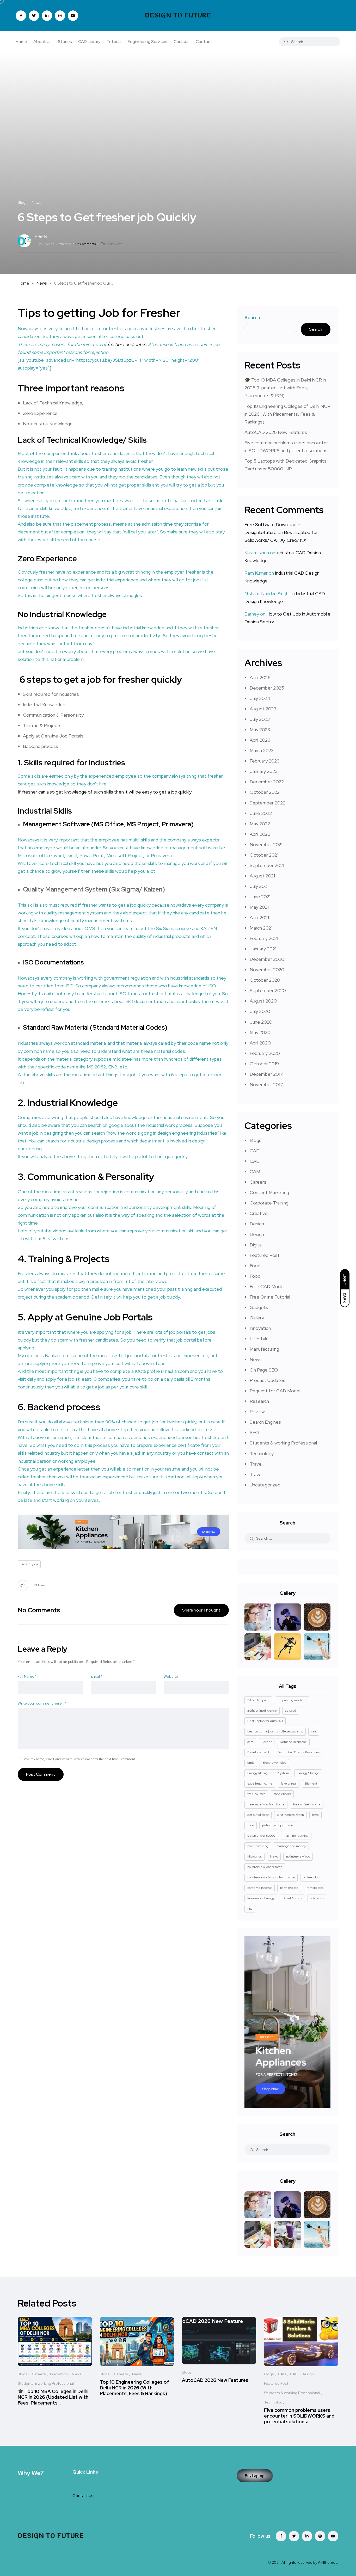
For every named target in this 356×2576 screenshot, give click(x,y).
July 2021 (259, 886)
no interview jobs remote (265, 1867)
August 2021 (262, 876)
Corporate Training (269, 1203)
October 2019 (264, 1064)
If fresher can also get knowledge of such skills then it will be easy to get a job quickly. (105, 792)
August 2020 (263, 1001)
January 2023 (264, 771)
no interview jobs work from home (271, 1877)
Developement (258, 1752)
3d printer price (258, 1700)
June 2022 (261, 813)
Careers (258, 1182)
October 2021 (264, 855)
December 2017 (266, 1074)
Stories (65, 42)
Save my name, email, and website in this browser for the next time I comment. (79, 1759)
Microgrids (254, 1856)
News (42, 283)
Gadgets (259, 1307)
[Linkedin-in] (307, 2536)
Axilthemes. (328, 2562)
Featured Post (265, 1255)
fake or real (289, 1784)
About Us (42, 42)
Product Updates (268, 1380)
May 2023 (260, 730)
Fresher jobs (112, 244)
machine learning (296, 1836)
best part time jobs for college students (275, 1731)
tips (250, 1909)
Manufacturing (264, 1349)
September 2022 (268, 803)
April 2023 (260, 740)
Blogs (256, 1140)
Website (171, 1676)
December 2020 (267, 959)
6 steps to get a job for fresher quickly (100, 679)
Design (257, 1224)
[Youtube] (333, 2536)
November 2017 (266, 1084)
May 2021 (259, 907)
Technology (262, 1453)
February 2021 (264, 938)
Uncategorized (265, 1485)
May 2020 (260, 1032)
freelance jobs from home (266, 1804)
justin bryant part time (278, 1825)
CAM (255, 1172)
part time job (289, 1888)
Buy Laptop (255, 2476)
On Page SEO (264, 1370)
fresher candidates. (127, 344)
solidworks (317, 1898)
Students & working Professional (283, 1443)
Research (259, 1401)
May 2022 (260, 824)
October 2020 (265, 980)
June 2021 (260, 897)
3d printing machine (292, 1700)
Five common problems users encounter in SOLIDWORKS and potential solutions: (299, 2416)
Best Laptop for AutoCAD (265, 1721)
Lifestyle (259, 1339)
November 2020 (267, 970)
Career (267, 1742)
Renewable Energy (261, 1898)
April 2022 (260, 834)
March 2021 (261, 928)
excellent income (260, 1784)
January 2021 (263, 949)
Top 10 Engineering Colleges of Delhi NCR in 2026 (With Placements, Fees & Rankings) (287, 414)
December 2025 (267, 688)
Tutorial (114, 42)
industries (107, 763)
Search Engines (265, 1422)
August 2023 (263, 709)
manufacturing (258, 1846)
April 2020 (260, 1043)
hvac (315, 1815)
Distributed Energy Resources (299, 1752)
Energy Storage (308, 1773)
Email (97, 1676)
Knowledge (86, 614)
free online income (307, 1804)
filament (311, 1784)
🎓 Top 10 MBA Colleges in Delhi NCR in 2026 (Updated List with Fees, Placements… (53, 2397)
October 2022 (265, 792)
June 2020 (261, 1022)
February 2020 (265, 1053)
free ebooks (282, 1794)
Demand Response (293, 1742)
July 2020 (260, 1011)
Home (21, 42)
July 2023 (260, 719)
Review (257, 1412)
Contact (204, 42)
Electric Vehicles (274, 1763)
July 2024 (260, 698)
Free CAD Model (267, 1286)
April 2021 (259, 917)
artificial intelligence (262, 1711)
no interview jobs (298, 1856)
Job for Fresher (140, 313)
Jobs (251, 1825)
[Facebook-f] (281, 2536)
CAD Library (89, 42)
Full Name (27, 1676)
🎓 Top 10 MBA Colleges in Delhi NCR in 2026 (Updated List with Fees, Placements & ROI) (285, 388)
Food (255, 1266)
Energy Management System (268, 1773)
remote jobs (315, 1888)
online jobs (311, 1877)
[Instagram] (320, 2536)
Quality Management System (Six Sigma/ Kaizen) (94, 889)
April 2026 (260, 677)
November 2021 (266, 844)
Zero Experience (47, 558)
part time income (260, 1888)
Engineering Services (148, 42)
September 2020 (268, 990)
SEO (254, 1432)
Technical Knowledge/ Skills (97, 440)
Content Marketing (269, 1192)
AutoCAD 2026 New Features (276, 432)
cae (314, 1731)
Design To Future (178, 16)
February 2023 (265, 761)
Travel (256, 1464)
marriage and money (291, 1846)
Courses (182, 42)
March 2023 (262, 750)
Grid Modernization (290, 1815)
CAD (255, 1151)
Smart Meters (292, 1898)
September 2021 (267, 865)
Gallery (257, 1318)
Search (252, 318)
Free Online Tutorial (270, 1297)
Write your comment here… (42, 1703)
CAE (254, 1161)
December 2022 (267, 782)
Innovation (260, 1328)
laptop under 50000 (261, 1836)
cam (250, 1742)
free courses (256, 1794)
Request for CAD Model (275, 1391)
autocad (291, 1711)
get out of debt (258, 1815)
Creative (259, 1213)
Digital (256, 1245)
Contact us (83, 2496)
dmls (251, 1763)
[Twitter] (294, 2536)
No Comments (85, 244)
